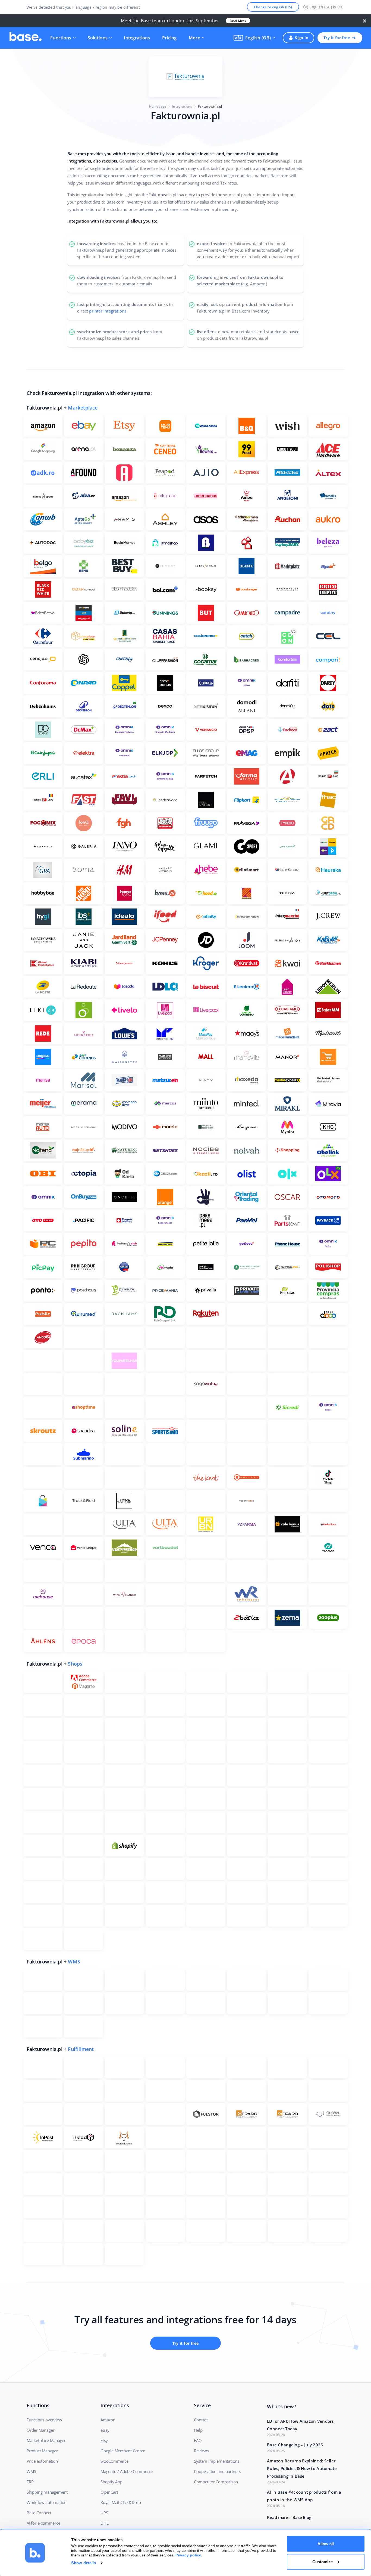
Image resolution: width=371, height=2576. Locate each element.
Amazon (108, 2420)
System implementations (217, 2461)
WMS (74, 1962)
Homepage (158, 106)
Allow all (326, 2544)
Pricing (169, 38)
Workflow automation (47, 2502)
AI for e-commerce (43, 2523)
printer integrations (108, 311)
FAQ (198, 2440)
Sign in (302, 38)
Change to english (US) (273, 7)
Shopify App (111, 2482)
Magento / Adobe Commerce (127, 2471)
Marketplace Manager (46, 2440)
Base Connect (39, 2513)
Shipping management (47, 2492)
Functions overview (44, 2420)
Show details (84, 2563)
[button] (254, 38)
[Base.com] (26, 38)
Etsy (104, 2440)
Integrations (137, 38)
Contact (201, 2420)
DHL (104, 2523)
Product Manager (42, 2451)
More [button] (194, 38)
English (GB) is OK (326, 7)
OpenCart (109, 2492)
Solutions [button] (98, 38)
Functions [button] (61, 38)
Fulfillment (81, 2049)
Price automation (42, 2461)
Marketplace (83, 408)
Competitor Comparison (216, 2482)
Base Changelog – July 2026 (295, 2445)
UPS (104, 2513)
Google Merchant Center (123, 2451)
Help (198, 2430)
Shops (75, 1664)
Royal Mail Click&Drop (121, 2502)
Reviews (201, 2451)
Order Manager (40, 2430)
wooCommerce (114, 2461)
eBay (105, 2430)
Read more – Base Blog (289, 2517)
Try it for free (337, 38)
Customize (323, 2561)
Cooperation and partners (217, 2471)
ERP (30, 2482)
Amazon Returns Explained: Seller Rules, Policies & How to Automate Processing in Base (302, 2468)
